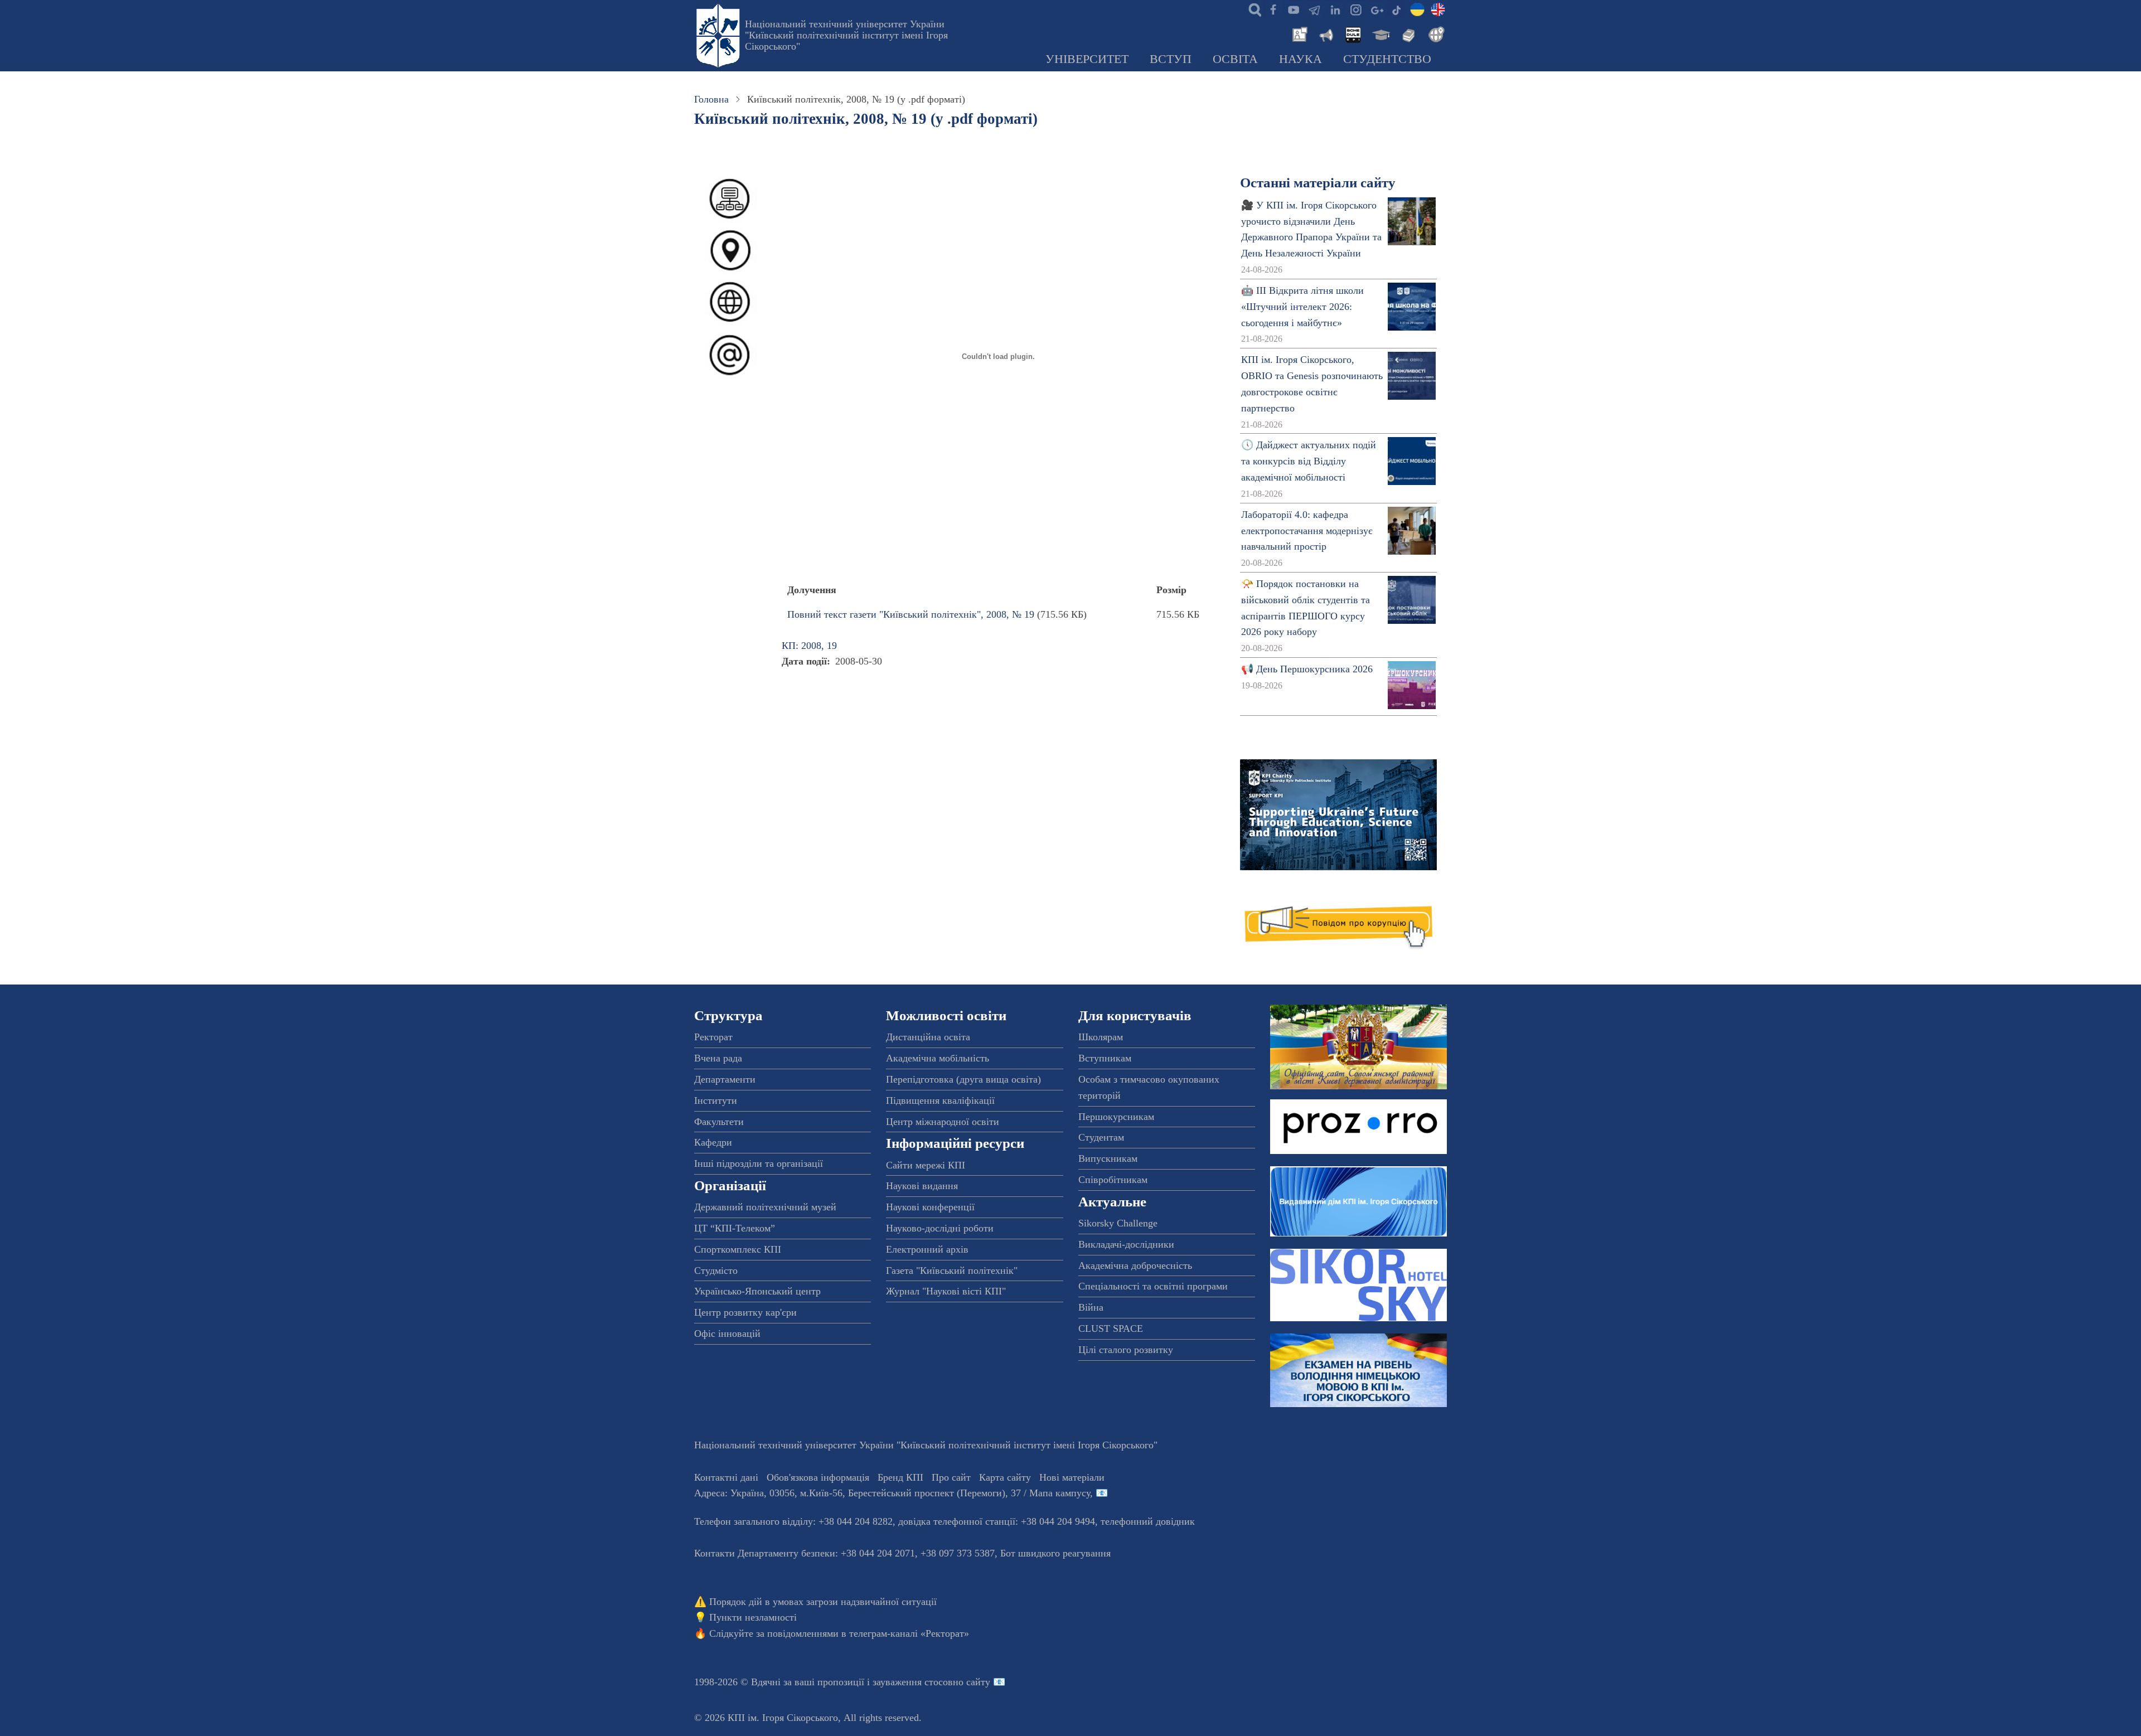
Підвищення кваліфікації (940, 1100)
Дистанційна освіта (928, 1037)
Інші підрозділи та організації (759, 1163)
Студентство (1387, 59)
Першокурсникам (1116, 1117)
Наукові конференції (930, 1207)
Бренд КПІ (900, 1477)
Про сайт (951, 1477)
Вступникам (1105, 1058)
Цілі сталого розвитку (1126, 1350)
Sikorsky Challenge (1118, 1223)
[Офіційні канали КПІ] (1314, 9)
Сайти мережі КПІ (926, 1165)
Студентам (1101, 1137)
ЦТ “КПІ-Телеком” (735, 1228)
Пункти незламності (753, 1617)
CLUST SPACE (1111, 1328)
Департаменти (725, 1079)
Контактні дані (726, 1477)
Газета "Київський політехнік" (952, 1271)
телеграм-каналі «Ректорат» (909, 1633)
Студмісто (716, 1271)
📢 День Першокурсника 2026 (1307, 669)
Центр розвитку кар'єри (745, 1312)
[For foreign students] (1435, 33)
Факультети (719, 1122)
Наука (1300, 59)
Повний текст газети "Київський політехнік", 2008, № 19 (911, 614)
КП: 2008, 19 (809, 646)
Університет (1087, 59)
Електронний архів (927, 1249)
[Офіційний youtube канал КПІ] (1294, 9)
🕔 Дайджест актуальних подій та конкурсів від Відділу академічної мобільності (1309, 461)
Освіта (1235, 59)
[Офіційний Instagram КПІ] (1355, 9)
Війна (1091, 1307)
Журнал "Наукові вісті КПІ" (946, 1291)
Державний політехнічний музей (765, 1207)
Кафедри (713, 1142)
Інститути (716, 1100)
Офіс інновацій (727, 1333)
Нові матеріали (1072, 1477)
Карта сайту (1005, 1477)
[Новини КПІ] (1298, 33)
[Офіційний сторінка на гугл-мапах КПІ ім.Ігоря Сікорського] (1376, 9)
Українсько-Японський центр (757, 1291)
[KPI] (1438, 9)
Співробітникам (1113, 1180)
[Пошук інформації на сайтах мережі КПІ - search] (1252, 9)
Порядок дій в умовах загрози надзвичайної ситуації (823, 1602)
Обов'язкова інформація (818, 1477)
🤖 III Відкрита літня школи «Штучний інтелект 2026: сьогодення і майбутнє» (1302, 307)
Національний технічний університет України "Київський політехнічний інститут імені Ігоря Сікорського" (846, 35)
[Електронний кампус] (1380, 33)
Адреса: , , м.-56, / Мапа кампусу (892, 1493)
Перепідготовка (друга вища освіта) (963, 1079)
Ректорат (713, 1037)
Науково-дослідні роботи (940, 1228)
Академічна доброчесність (1135, 1265)
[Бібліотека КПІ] (1407, 33)
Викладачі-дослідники (1126, 1244)
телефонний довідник (1148, 1521)
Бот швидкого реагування (1055, 1553)
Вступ (1171, 59)
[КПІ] (1417, 9)
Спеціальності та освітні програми (1153, 1286)
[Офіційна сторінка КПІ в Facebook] (1273, 9)
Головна (711, 99)
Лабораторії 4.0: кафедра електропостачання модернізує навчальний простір (1307, 531)
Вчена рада (718, 1058)
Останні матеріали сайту (1318, 183)
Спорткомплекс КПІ (738, 1249)
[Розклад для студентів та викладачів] (1353, 33)
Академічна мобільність (938, 1058)
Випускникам (1108, 1158)
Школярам (1101, 1037)
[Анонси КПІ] (1325, 33)
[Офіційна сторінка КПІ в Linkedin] (1335, 9)
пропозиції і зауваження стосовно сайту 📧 (911, 1682)
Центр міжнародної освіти (943, 1122)
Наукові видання (922, 1186)
